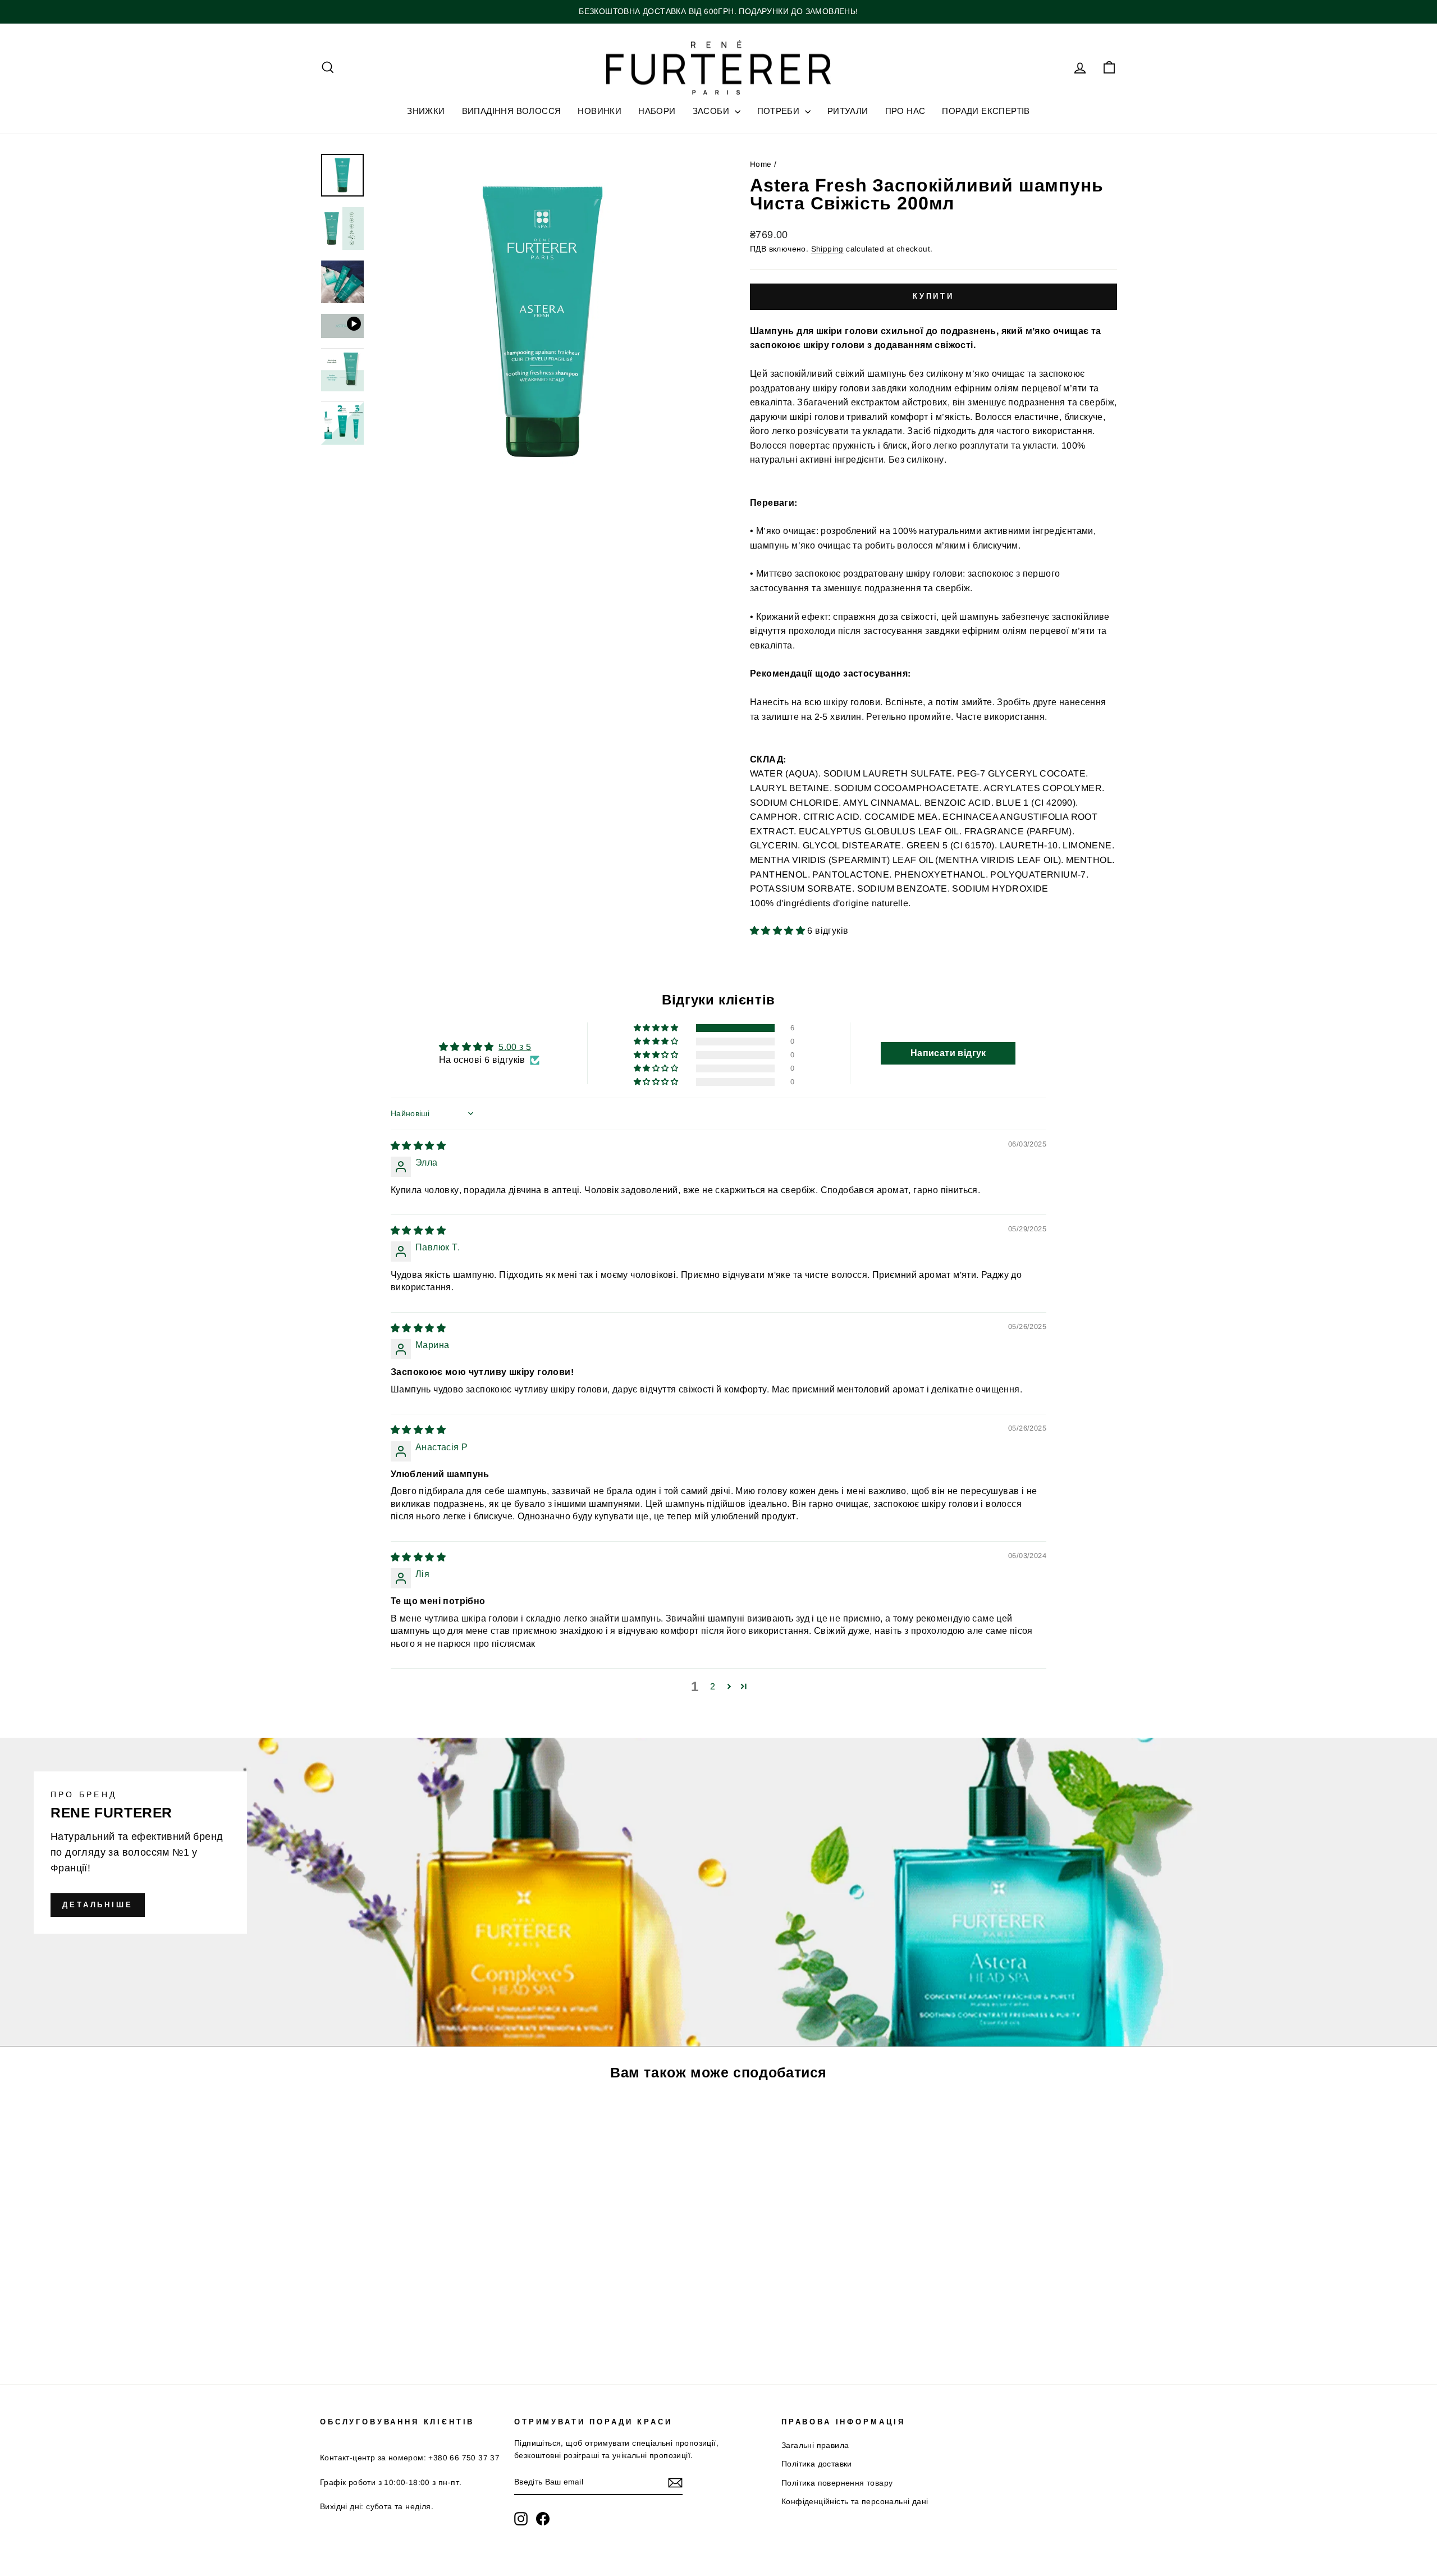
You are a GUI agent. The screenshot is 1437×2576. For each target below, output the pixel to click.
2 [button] (713, 1686)
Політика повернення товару (837, 2483)
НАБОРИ (657, 111)
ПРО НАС (905, 111)
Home (761, 164)
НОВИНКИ (599, 111)
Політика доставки (817, 2464)
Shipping (827, 249)
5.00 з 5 (515, 1047)
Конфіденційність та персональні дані (855, 2502)
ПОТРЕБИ (780, 111)
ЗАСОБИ (712, 111)
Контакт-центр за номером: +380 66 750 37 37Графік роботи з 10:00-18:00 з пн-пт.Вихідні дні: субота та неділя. (410, 2482)
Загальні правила (815, 2445)
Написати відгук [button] (948, 1053)
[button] (779, 931)
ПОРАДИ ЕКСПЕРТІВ (986, 111)
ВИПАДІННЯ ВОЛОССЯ (512, 111)
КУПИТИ (415, 2284)
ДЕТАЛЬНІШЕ (98, 1905)
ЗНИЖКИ (426, 111)
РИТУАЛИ (848, 111)
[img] (418, 1146)
